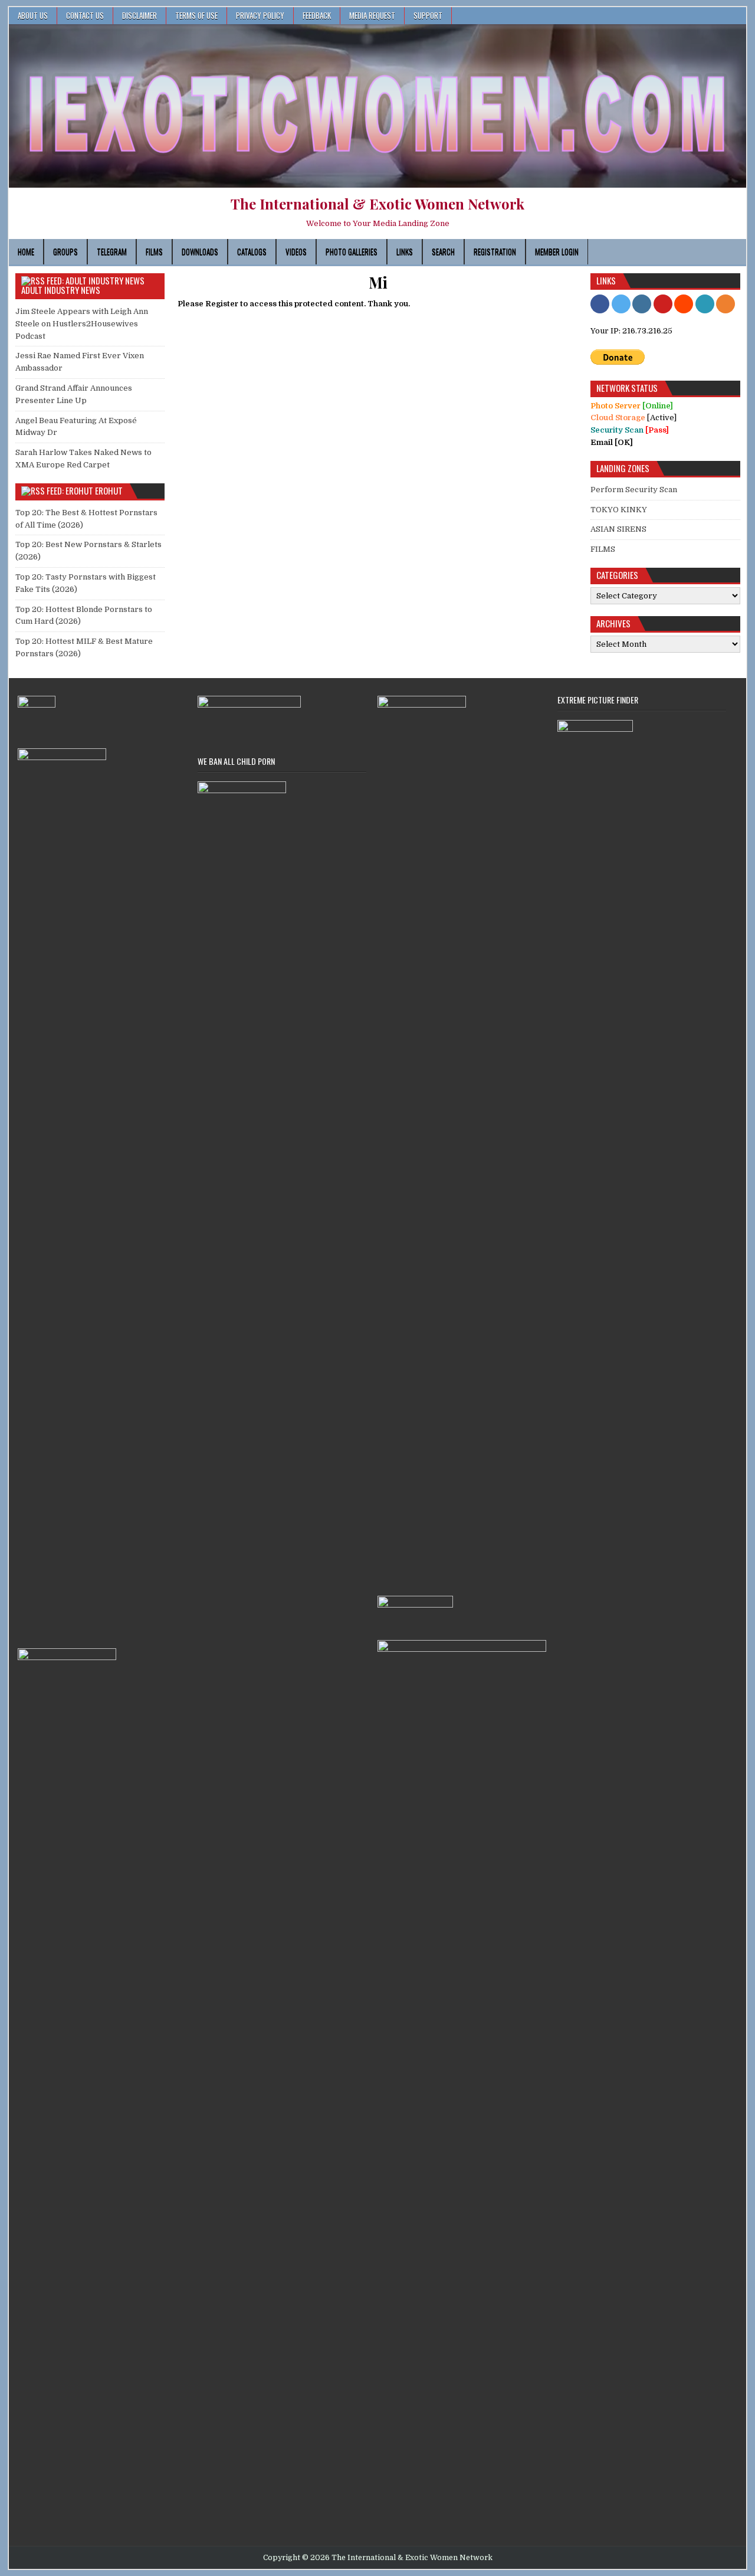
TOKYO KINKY (619, 510)
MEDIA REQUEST (372, 15)
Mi (378, 282)
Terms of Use (196, 15)
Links (405, 251)
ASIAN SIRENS (618, 529)
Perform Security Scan (634, 490)
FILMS (603, 549)
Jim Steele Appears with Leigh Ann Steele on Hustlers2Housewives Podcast (82, 324)
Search (443, 251)
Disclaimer (139, 15)
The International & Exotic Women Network (377, 204)
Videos (296, 251)
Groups (65, 251)
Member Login (557, 251)
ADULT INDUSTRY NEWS (61, 290)
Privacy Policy (260, 15)
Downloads (200, 251)
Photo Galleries (352, 251)
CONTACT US (85, 15)
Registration (495, 251)
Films (154, 251)
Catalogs (252, 251)
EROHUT (109, 490)
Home (26, 251)
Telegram (112, 251)
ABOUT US (33, 15)
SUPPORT (428, 15)
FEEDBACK (317, 15)
